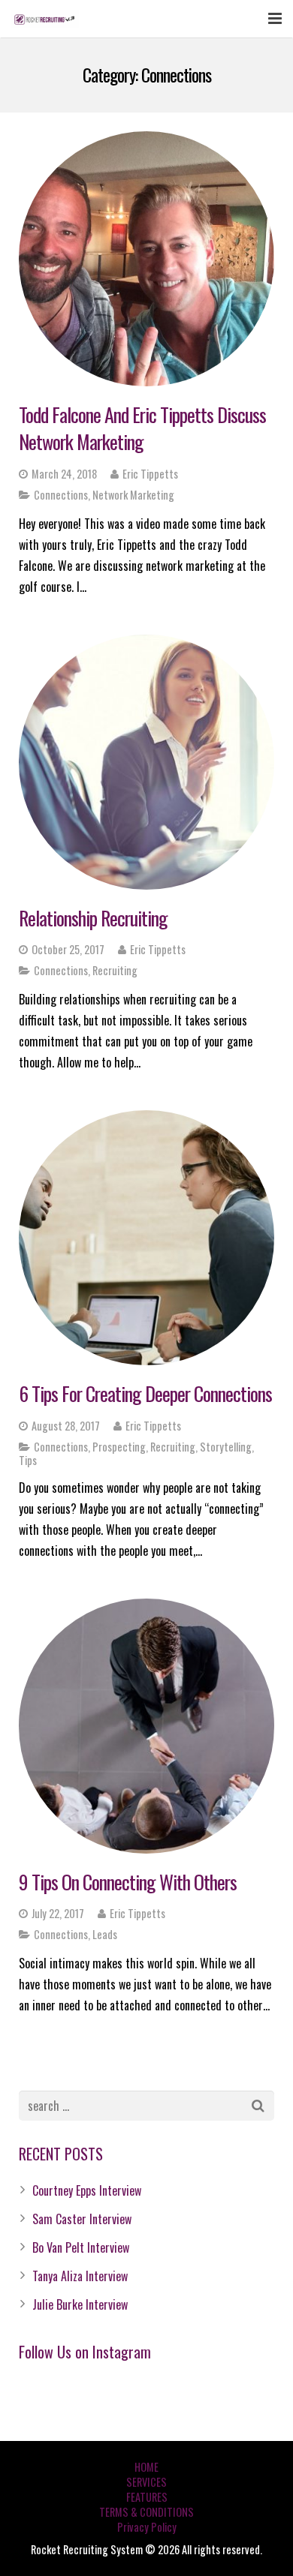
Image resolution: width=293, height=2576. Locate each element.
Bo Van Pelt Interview (81, 2247)
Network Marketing (133, 495)
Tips (28, 1460)
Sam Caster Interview (82, 2219)
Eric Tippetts (150, 474)
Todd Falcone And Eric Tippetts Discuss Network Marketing (142, 428)
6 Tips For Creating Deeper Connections (145, 1393)
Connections (61, 495)
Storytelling (226, 1447)
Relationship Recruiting (93, 918)
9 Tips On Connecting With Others (128, 1882)
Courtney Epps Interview (87, 2190)
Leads (105, 1934)
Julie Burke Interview (80, 2304)
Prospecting (119, 1447)
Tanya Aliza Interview (80, 2276)
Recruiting (115, 970)
